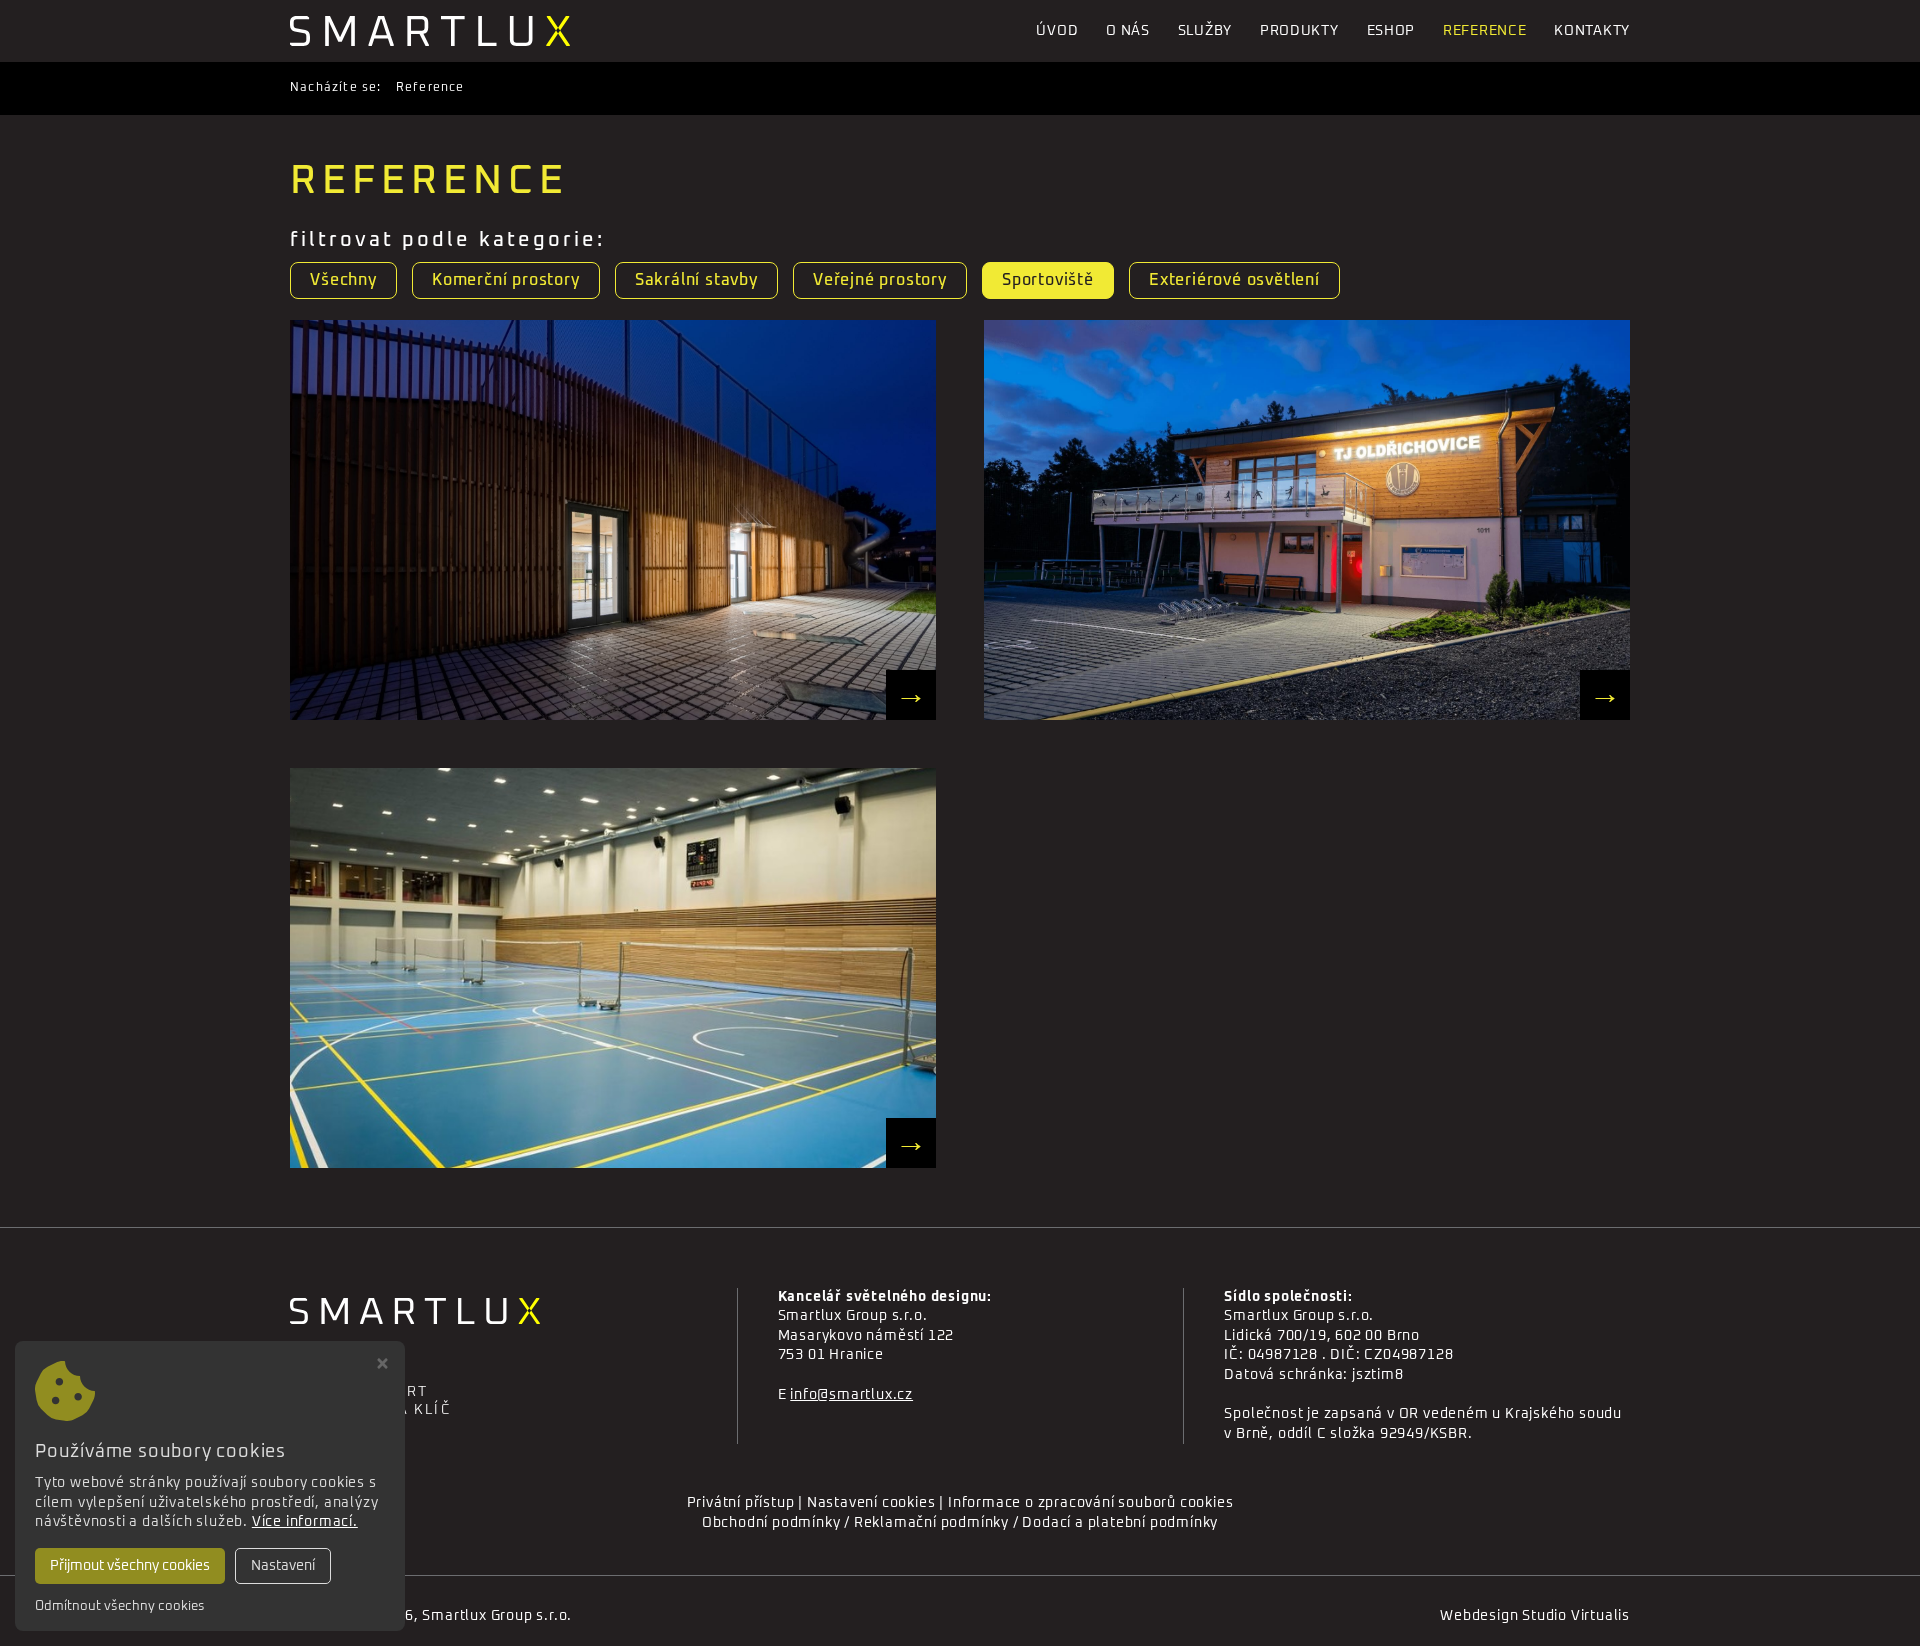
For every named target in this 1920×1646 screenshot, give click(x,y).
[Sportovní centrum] (1307, 520)
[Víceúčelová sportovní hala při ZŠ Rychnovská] (613, 520)
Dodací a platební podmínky (1120, 1523)
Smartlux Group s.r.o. (497, 1616)
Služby (1205, 31)
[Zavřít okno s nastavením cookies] (382, 1366)
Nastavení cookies (871, 1503)
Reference (1484, 31)
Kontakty (1592, 31)
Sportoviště (1048, 280)
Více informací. (305, 1522)
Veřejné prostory (880, 280)
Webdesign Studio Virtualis (1535, 1616)
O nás (1128, 31)
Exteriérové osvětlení (1234, 280)
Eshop (1391, 31)
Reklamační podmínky (931, 1523)
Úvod (1057, 31)
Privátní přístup (741, 1503)
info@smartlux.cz (851, 1395)
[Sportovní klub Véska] (613, 968)
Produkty (1299, 31)
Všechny (343, 280)
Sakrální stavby (696, 280)
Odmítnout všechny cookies (120, 1606)
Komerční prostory (506, 280)
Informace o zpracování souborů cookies (1090, 1503)
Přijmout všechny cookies (130, 1566)
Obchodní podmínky (771, 1523)
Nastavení (283, 1566)
